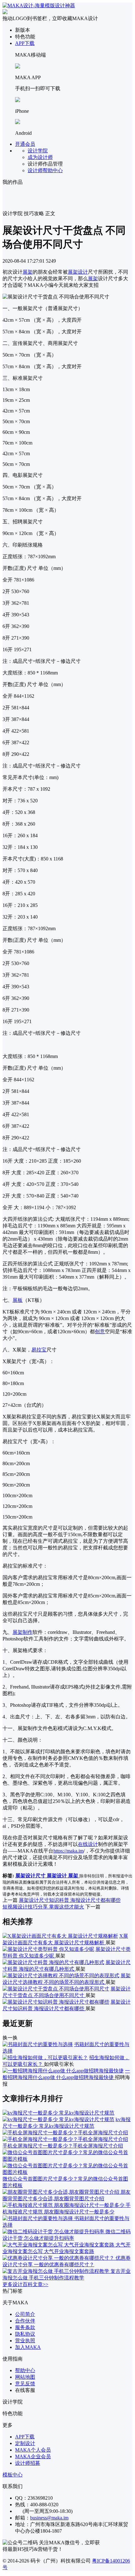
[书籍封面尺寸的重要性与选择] (38, 2044)
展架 (28, 272)
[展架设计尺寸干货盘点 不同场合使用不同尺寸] (56, 1989)
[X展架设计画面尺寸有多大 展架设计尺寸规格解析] (60, 1936)
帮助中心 (25, 2370)
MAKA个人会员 (33, 2450)
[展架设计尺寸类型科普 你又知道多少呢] (48, 1949)
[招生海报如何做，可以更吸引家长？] (45, 2058)
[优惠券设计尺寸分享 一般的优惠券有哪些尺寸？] (59, 2258)
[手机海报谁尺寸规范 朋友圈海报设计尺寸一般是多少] (64, 2205)
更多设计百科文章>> (25, 2284)
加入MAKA (28, 2347)
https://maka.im (68, 1851)
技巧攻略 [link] (34, 213)
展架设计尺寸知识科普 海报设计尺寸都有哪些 (70, 1900)
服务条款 (25, 2327)
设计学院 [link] (13, 213)
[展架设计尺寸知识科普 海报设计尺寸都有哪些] (56, 2002)
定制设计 (25, 2443)
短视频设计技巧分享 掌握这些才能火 (43, 1907)
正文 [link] (50, 213)
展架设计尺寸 (31, 1876)
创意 (100, 1332)
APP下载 (25, 43)
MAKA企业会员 (33, 2456)
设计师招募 (28, 2463)
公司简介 (25, 2314)
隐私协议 (25, 2334)
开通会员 (25, 144)
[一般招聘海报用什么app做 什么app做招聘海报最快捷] (63, 2071)
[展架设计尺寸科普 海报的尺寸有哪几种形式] (53, 1962)
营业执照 (25, 2341)
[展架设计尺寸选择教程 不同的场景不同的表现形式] (61, 1976)
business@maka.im (49, 2518)
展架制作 (23, 1632)
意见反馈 (25, 2384)
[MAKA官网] (39, 5)
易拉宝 (39, 1350)
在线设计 (88, 1844)
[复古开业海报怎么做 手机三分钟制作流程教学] (57, 2271)
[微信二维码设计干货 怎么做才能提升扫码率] (54, 2232)
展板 (18, 1300)
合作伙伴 (25, 2321)
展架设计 (78, 272)
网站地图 (25, 2377)
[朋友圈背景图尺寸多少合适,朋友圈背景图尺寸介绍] (62, 2192)
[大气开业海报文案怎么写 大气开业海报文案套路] (59, 2245)
